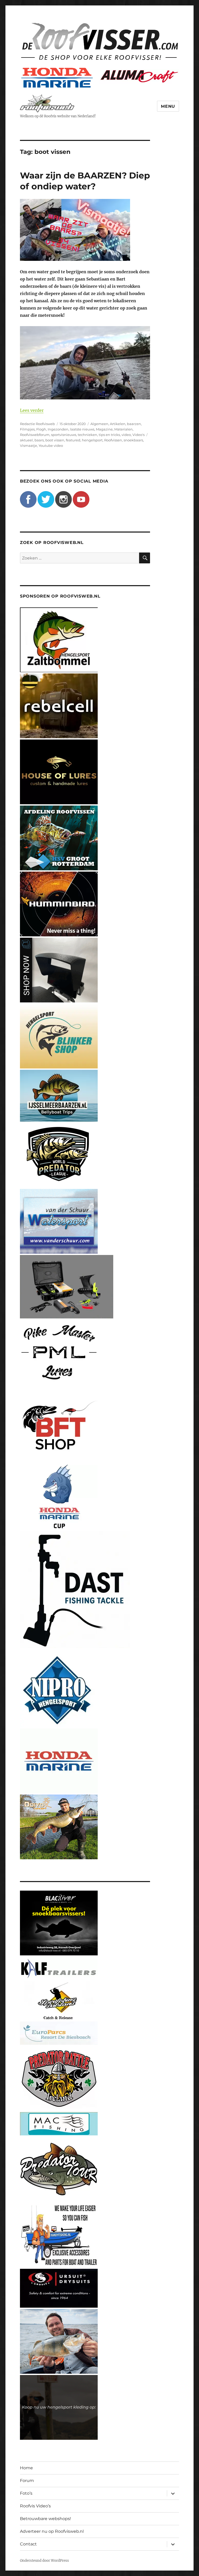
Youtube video (51, 446)
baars (39, 440)
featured (73, 440)
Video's (138, 435)
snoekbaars (133, 440)
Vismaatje (29, 446)
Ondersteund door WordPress (44, 2561)
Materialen (123, 429)
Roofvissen (113, 440)
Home (26, 2468)
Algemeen (99, 424)
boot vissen (55, 440)
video (126, 435)
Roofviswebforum (35, 435)
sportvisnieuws (64, 435)
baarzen (134, 424)
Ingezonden (58, 429)
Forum (27, 2481)
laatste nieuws (82, 429)
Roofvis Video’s (35, 2506)
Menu (168, 106)
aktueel (26, 440)
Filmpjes (27, 429)
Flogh (41, 429)
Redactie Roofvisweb (37, 424)
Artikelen (118, 424)
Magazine (104, 429)
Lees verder (32, 410)
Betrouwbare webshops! (45, 2519)
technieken (87, 435)
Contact (28, 2544)
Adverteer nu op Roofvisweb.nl (52, 2531)
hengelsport (92, 440)
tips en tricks (109, 435)
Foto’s (26, 2493)
